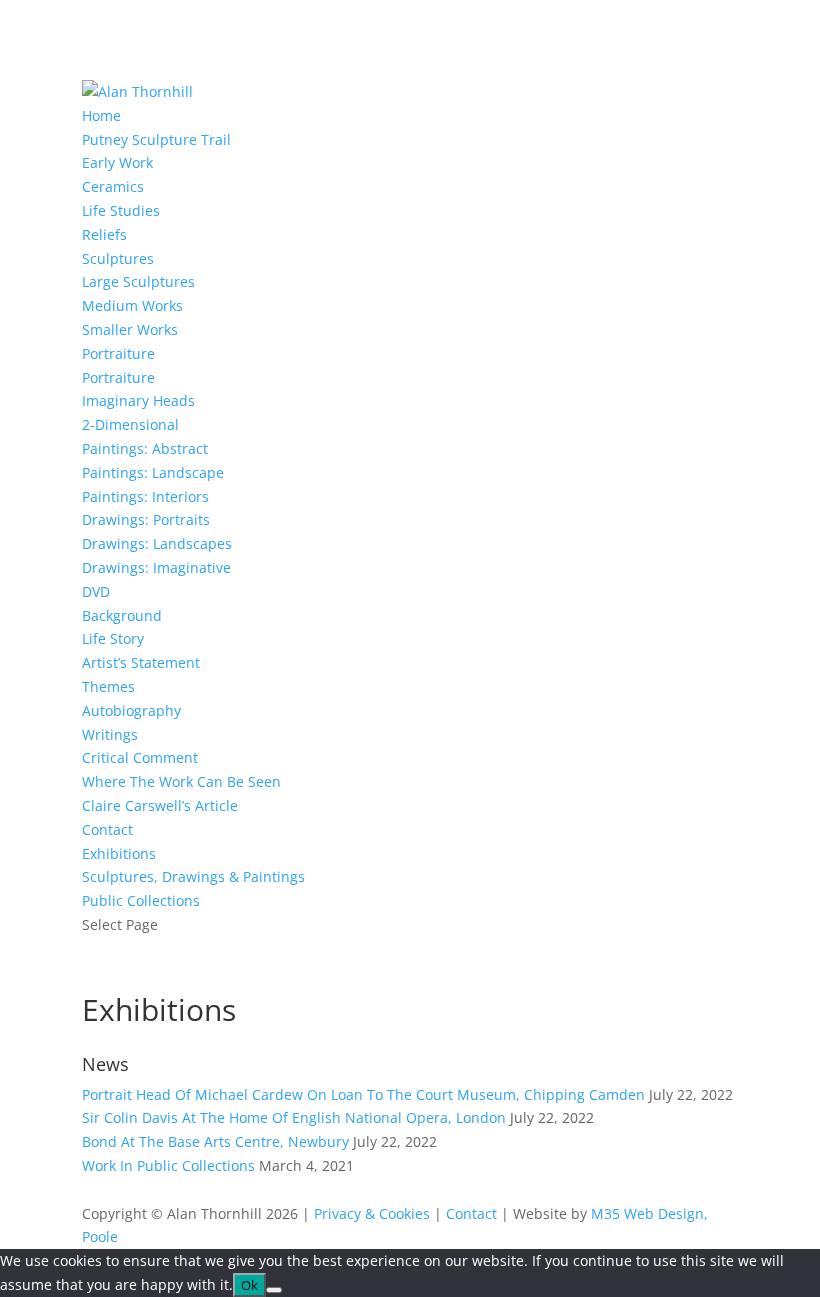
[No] (274, 1290)
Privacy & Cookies (372, 1213)
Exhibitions (119, 853)
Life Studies (121, 210)
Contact (107, 829)
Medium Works (132, 305)
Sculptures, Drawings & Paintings (193, 876)
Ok (249, 1285)
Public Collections (141, 900)
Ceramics (113, 186)
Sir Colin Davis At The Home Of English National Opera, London (294, 1117)
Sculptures (118, 258)
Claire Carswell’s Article (160, 805)
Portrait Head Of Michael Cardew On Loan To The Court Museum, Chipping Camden (363, 1094)
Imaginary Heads (138, 400)
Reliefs (104, 234)
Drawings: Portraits (146, 519)
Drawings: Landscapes (157, 543)
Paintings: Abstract (145, 448)
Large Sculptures (138, 281)
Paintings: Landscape (153, 472)
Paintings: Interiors (145, 496)
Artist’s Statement (141, 662)
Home (101, 115)
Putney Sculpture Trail (156, 139)
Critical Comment (140, 757)
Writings (110, 734)
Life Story (113, 638)
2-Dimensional (130, 424)
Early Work (117, 162)
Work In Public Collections (168, 1165)
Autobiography (131, 710)
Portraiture (118, 353)
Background (122, 615)
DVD (96, 591)
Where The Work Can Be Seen (181, 781)
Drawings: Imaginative (156, 567)
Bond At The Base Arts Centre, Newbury (215, 1141)
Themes (108, 686)
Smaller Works (130, 329)
